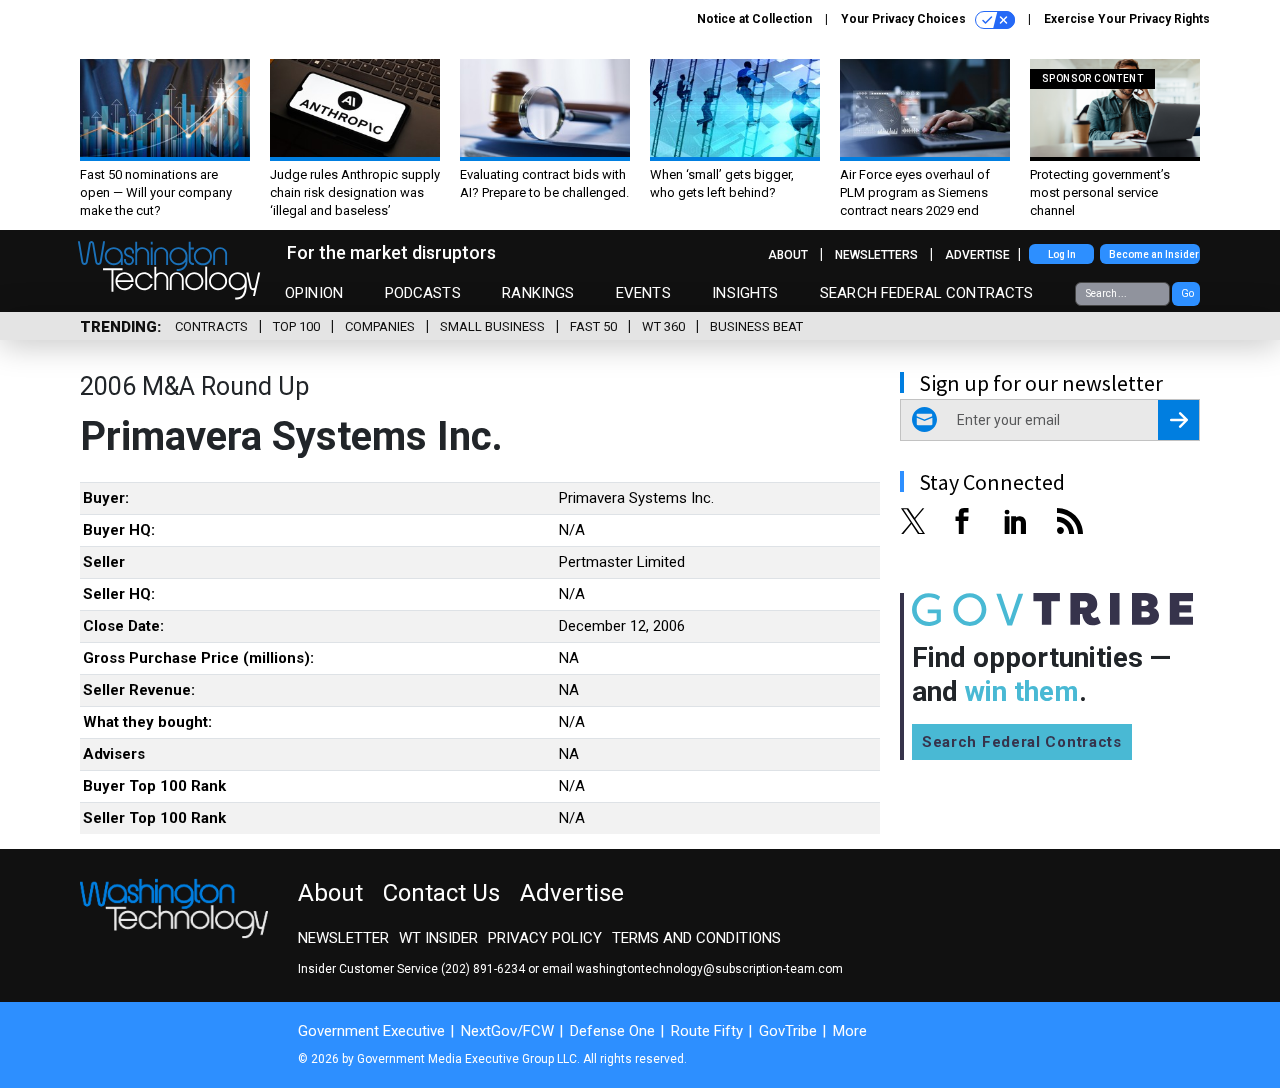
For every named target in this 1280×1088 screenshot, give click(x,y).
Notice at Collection (754, 19)
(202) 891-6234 (483, 969)
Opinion (314, 293)
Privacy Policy (545, 938)
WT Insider (438, 938)
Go (1187, 293)
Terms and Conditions (696, 938)
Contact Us (441, 893)
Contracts (211, 326)
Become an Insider (1154, 254)
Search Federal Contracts (927, 293)
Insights (745, 293)
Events (643, 293)
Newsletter (343, 938)
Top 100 (296, 326)
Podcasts (423, 293)
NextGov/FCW (507, 1031)
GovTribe (788, 1031)
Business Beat (756, 326)
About (788, 255)
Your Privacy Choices (905, 19)
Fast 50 (593, 326)
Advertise (977, 255)
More (850, 1031)
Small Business (492, 326)
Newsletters (876, 255)
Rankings (538, 293)
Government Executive (371, 1031)
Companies (380, 326)
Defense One (612, 1031)
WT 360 (663, 326)
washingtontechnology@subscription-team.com (709, 969)
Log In (1062, 254)
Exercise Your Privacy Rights (1127, 19)
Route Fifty (707, 1031)
